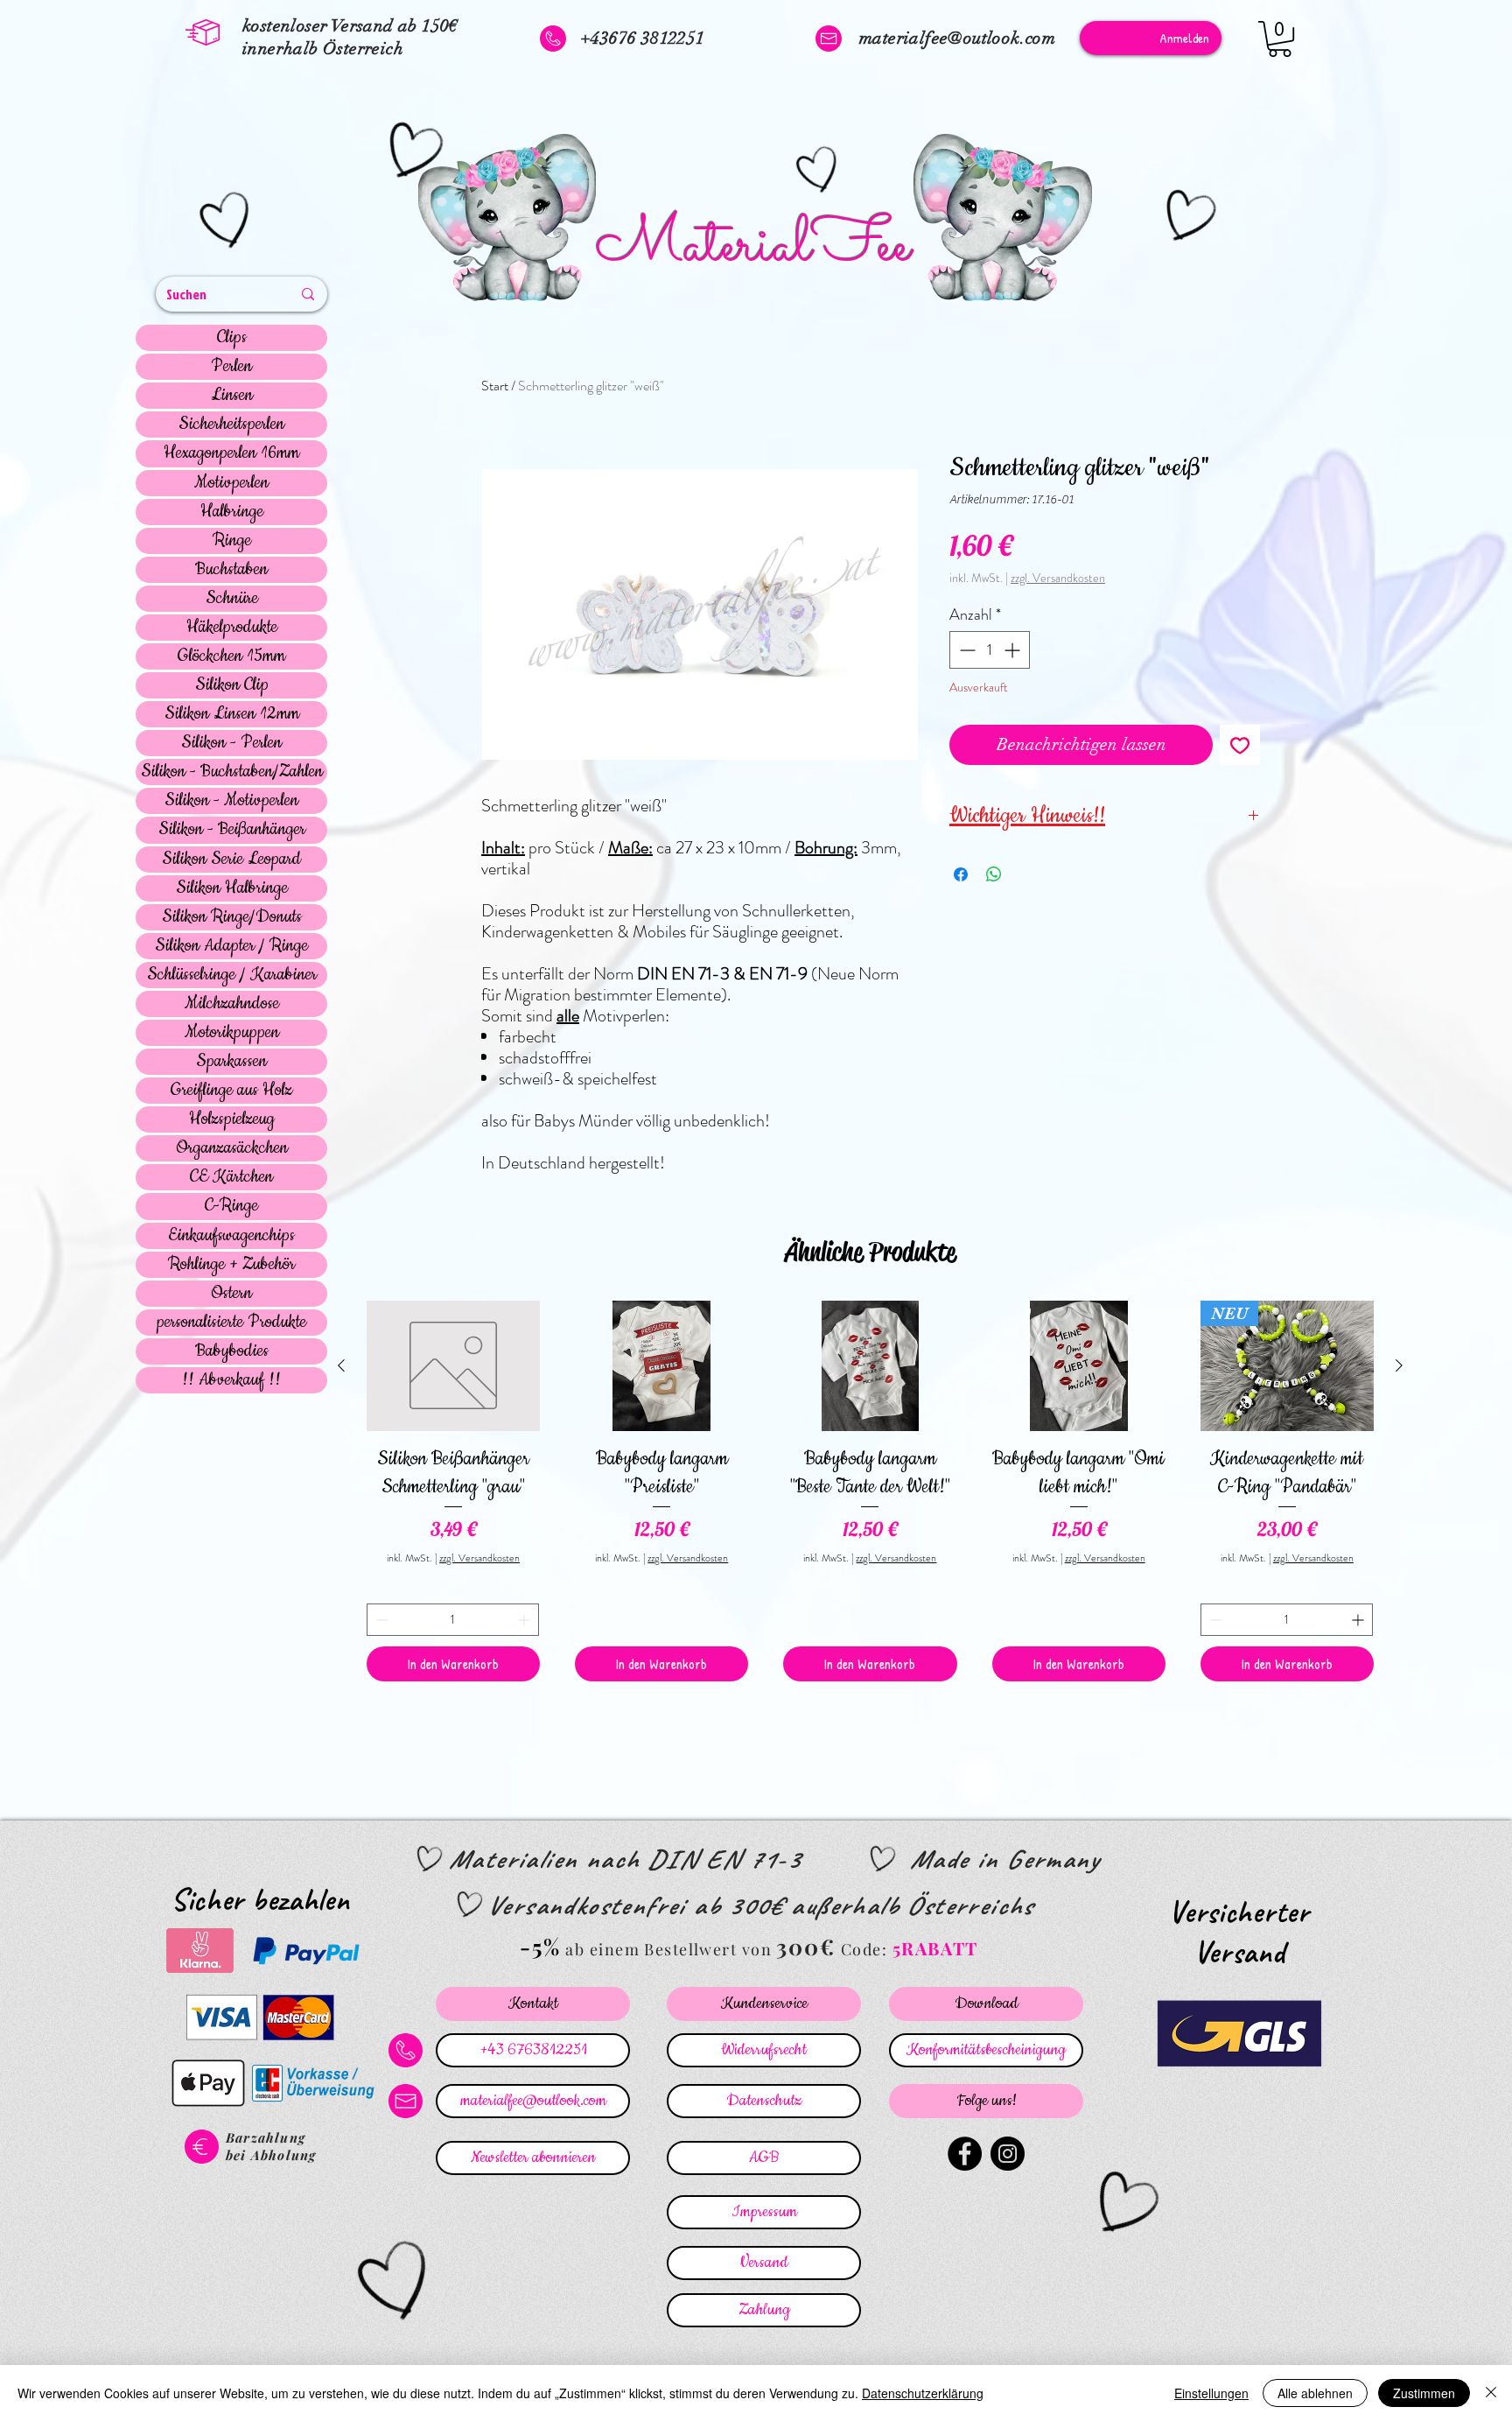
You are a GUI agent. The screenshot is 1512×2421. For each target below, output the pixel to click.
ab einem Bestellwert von (668, 1949)
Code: (867, 1949)
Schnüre (232, 599)
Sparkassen (231, 1062)
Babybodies (232, 1351)
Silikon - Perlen (231, 743)
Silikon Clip (232, 685)
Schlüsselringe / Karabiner (232, 975)
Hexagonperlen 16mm (231, 453)
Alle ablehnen (1315, 2393)
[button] (1280, 39)
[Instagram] (1008, 2154)
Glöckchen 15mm (231, 656)
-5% (540, 1946)
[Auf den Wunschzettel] (1240, 745)
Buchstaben (231, 570)
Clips (232, 338)
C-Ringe (231, 1206)
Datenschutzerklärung (923, 2393)
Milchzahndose (232, 1004)
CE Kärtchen (231, 1177)
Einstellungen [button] (1211, 2393)
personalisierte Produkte (231, 1323)
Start (495, 386)
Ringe (232, 541)
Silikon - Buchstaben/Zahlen (232, 772)
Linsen (232, 396)
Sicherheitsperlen (231, 425)
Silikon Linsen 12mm (232, 714)
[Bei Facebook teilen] (961, 874)
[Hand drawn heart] (227, 222)
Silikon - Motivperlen (231, 801)
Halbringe (232, 512)
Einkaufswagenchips (231, 1236)
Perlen (231, 367)
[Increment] (1014, 650)
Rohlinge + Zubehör (231, 1265)
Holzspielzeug (232, 1119)
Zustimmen (1424, 2393)
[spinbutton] (990, 650)
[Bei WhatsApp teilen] (994, 874)
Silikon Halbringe (232, 888)
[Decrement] (966, 650)
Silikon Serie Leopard (231, 860)
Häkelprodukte (232, 628)
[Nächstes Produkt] (1399, 1365)
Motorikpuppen (232, 1033)
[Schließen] (1491, 2393)
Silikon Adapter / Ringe (231, 946)
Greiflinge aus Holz (231, 1091)
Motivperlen (231, 483)
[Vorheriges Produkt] (341, 1365)
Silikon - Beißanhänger (232, 830)
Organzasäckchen (232, 1148)
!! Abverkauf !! (231, 1380)
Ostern (231, 1294)
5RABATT (935, 1948)
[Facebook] (965, 2154)
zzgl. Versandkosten (1058, 578)
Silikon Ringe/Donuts (232, 917)
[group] (870, 1491)
